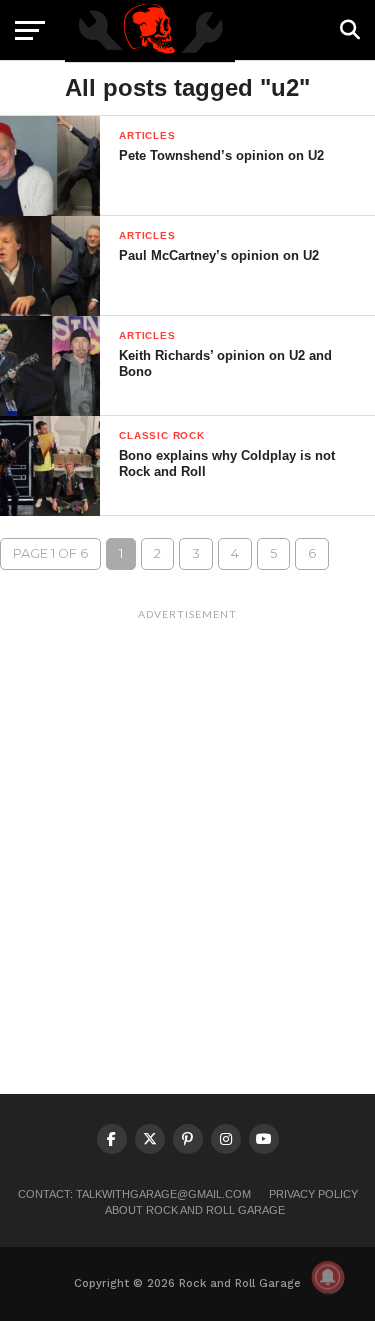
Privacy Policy (313, 1194)
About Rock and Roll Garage (195, 1210)
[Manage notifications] (328, 1277)
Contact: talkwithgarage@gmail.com (134, 1194)
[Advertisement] (187, 816)
